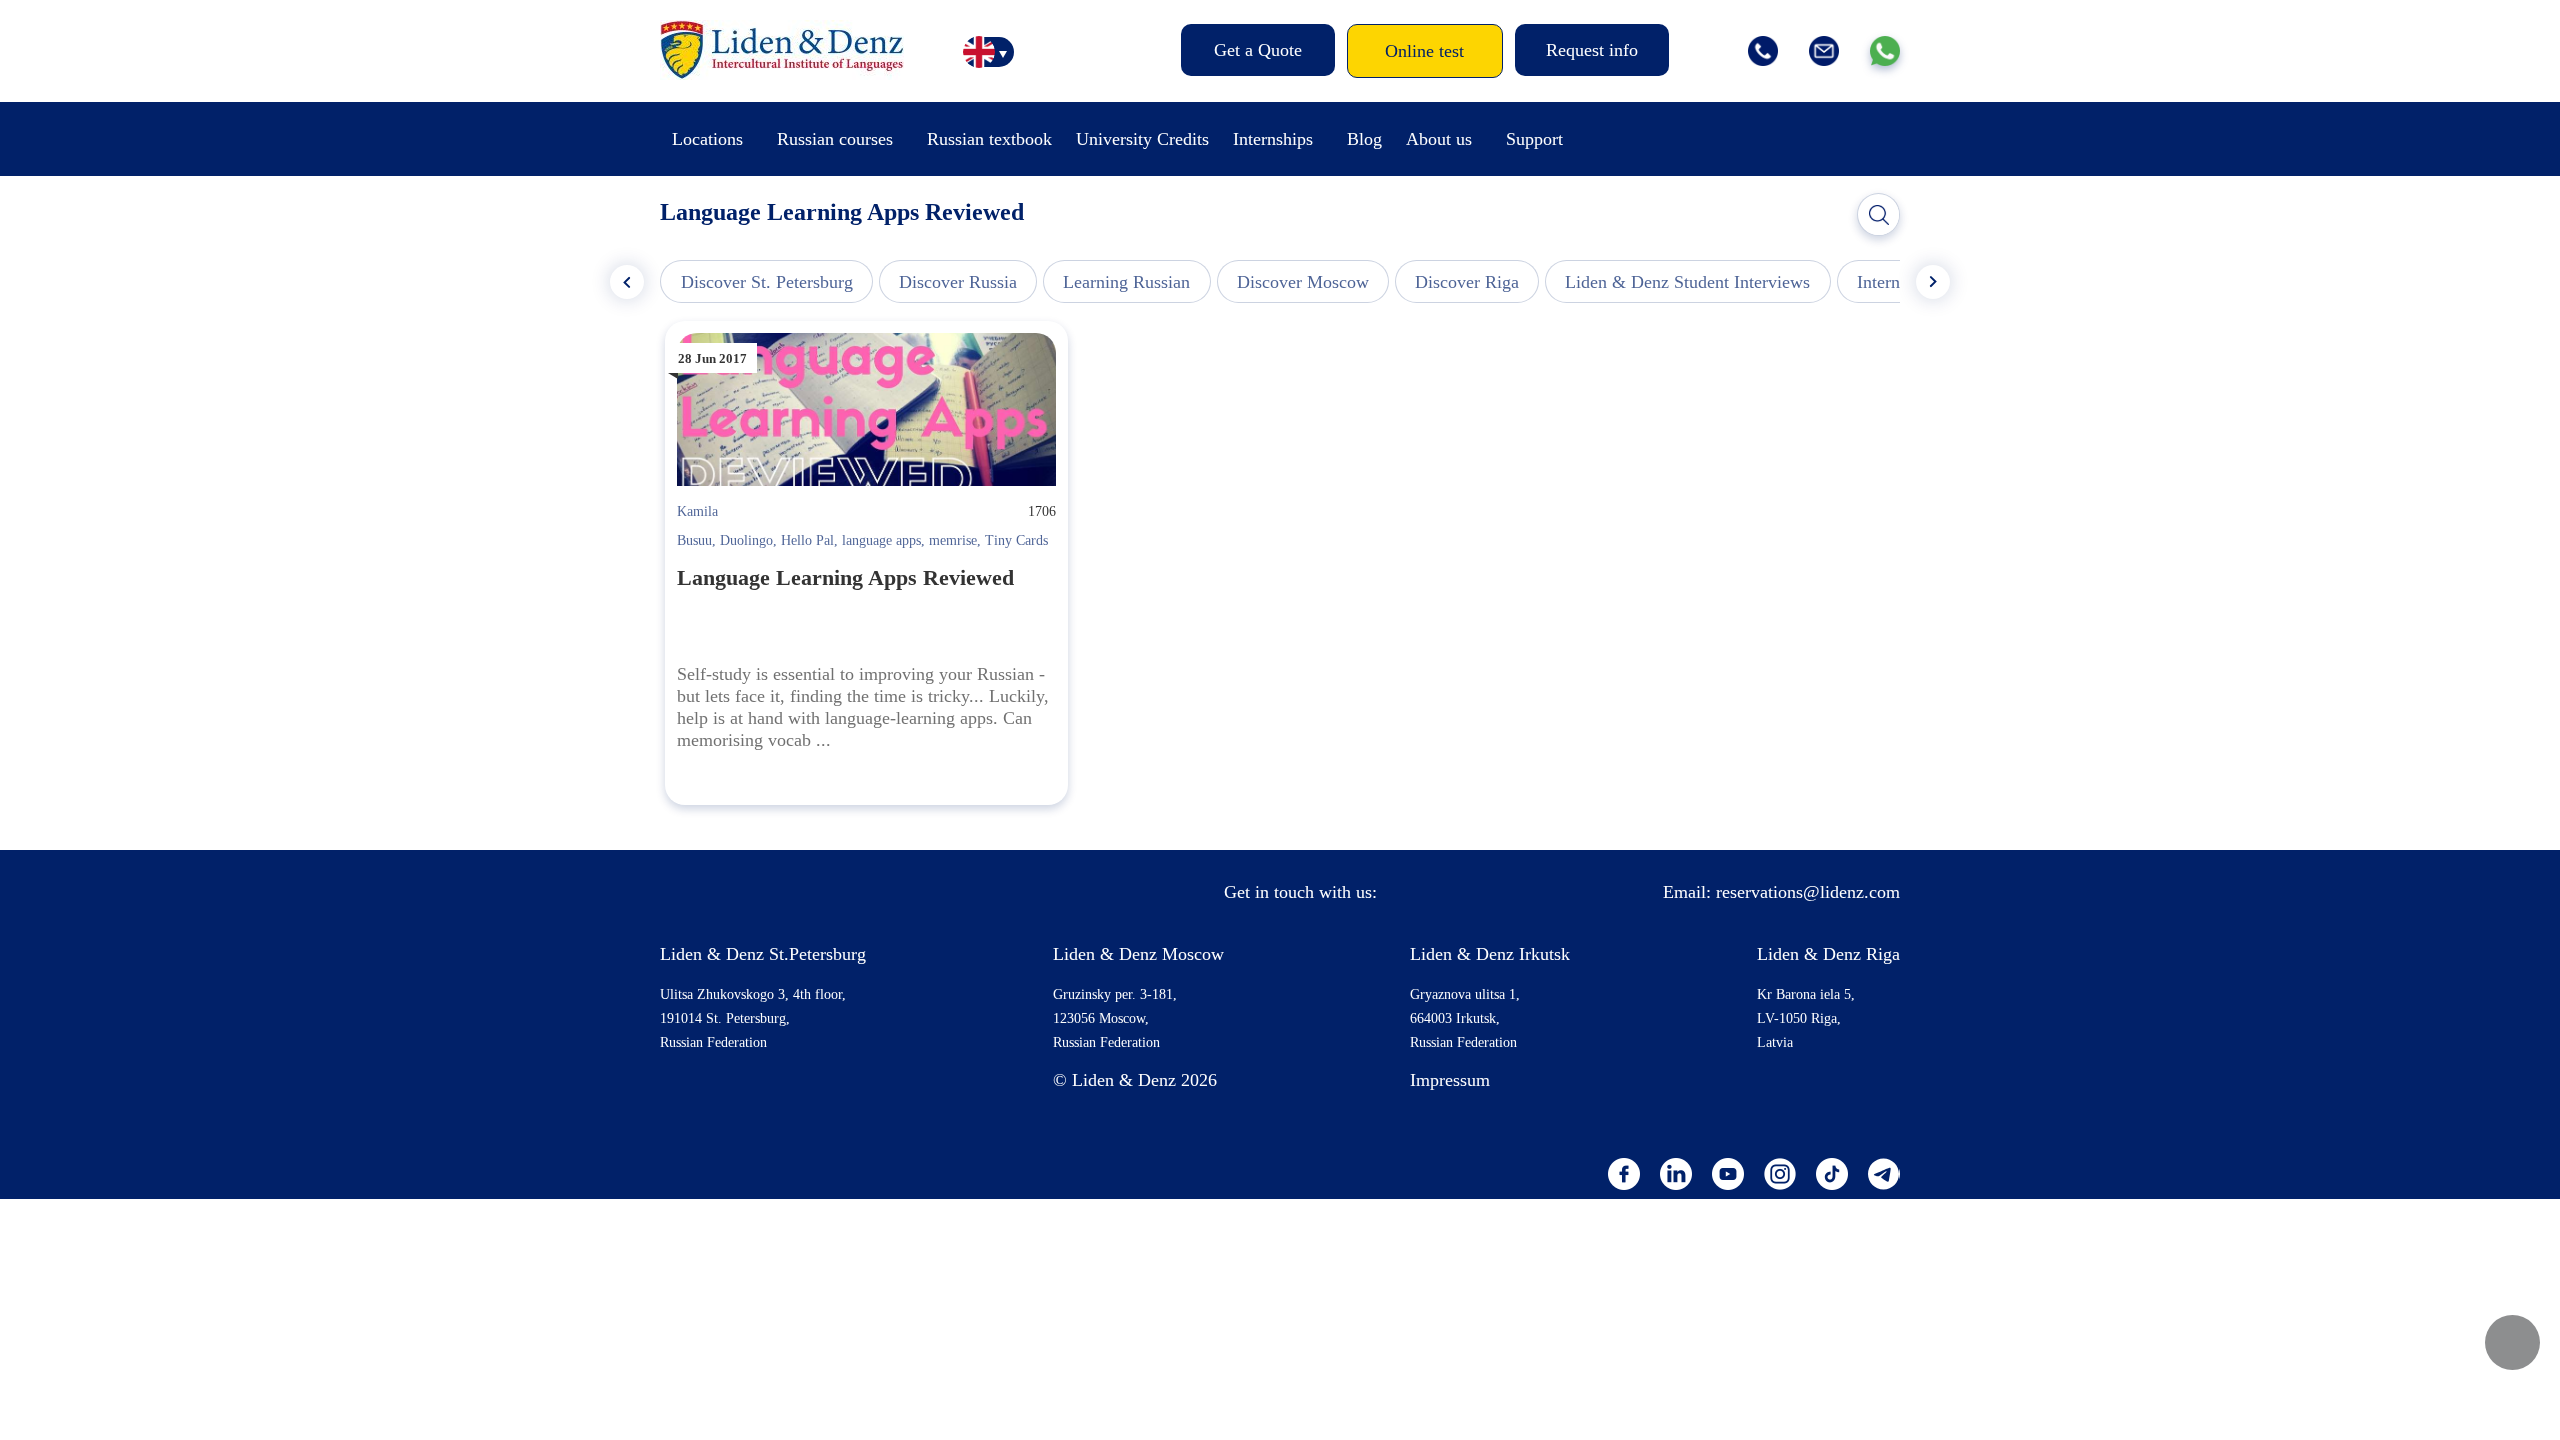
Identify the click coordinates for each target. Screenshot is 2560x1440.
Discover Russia (958, 282)
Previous (627, 282)
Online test (1424, 51)
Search (1879, 215)
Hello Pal (807, 540)
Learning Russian (1126, 282)
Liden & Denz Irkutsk (1490, 954)
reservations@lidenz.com (1808, 892)
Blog (1364, 139)
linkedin (1676, 1174)
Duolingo (746, 540)
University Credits (1142, 139)
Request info (1592, 50)
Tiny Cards (1016, 540)
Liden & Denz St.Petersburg (763, 954)
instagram (1780, 1174)
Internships (1273, 139)
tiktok (1832, 1174)
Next (1933, 282)
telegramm (1884, 1174)
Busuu (694, 540)
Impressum (1450, 1080)
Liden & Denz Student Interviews (1687, 282)
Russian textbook (989, 139)
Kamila (697, 511)
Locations (707, 139)
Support (1534, 139)
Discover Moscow (1303, 282)
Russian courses (835, 139)
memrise (953, 540)
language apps (881, 540)
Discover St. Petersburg (767, 282)
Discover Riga (1467, 282)
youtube (1728, 1174)
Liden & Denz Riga (1828, 954)
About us (1439, 139)
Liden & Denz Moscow (1138, 954)
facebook (1624, 1174)
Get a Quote (1258, 50)
